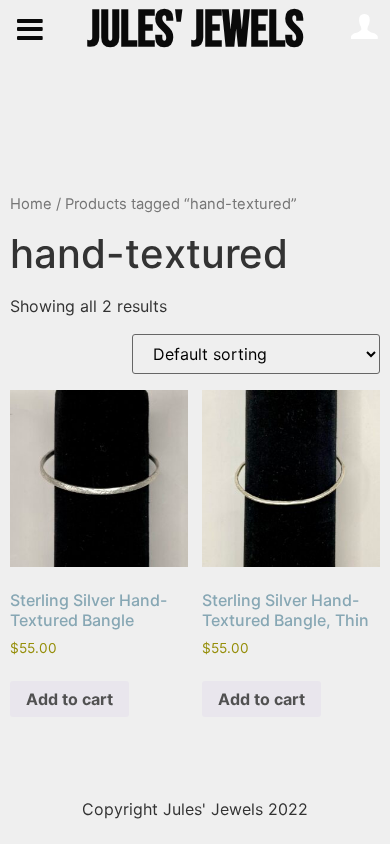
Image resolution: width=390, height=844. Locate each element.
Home (31, 204)
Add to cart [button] (69, 699)
